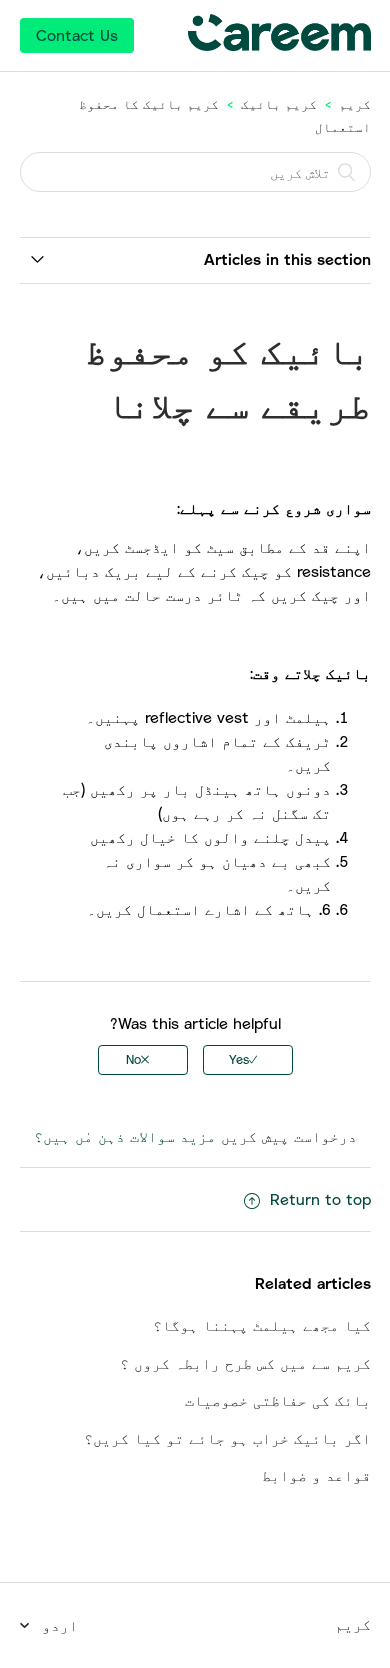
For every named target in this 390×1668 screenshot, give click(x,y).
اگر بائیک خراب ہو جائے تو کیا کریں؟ (227, 1438)
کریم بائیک (279, 104)
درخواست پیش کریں (289, 1136)
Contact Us (77, 35)
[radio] (248, 1060)
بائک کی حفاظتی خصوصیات (278, 1400)
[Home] (279, 45)
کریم (355, 104)
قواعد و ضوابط (316, 1475)
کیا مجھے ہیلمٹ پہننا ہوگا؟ (262, 1325)
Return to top (320, 1199)
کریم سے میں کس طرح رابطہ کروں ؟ (245, 1363)
